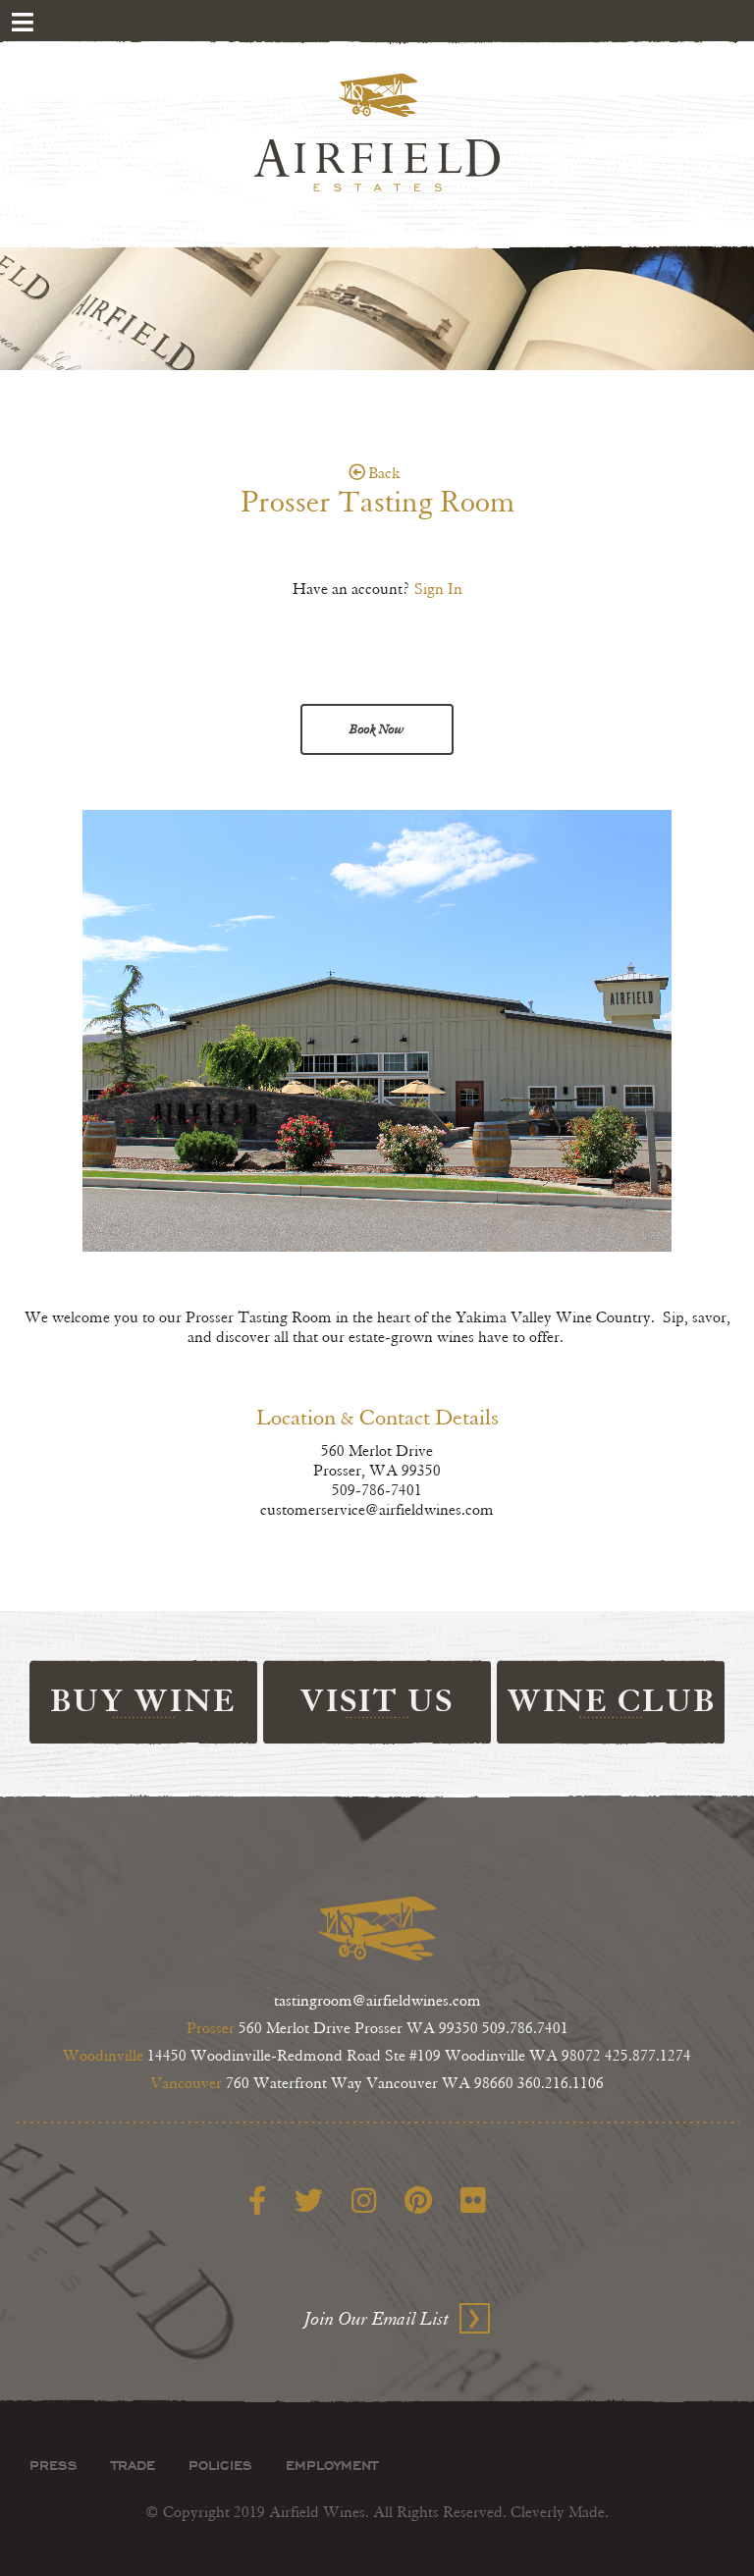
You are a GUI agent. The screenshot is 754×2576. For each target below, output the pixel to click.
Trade (133, 2465)
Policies (220, 2465)
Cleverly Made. (560, 2513)
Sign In (438, 590)
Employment (332, 2465)
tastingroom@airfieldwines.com (377, 2001)
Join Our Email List (377, 2319)
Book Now (377, 729)
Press (54, 2465)
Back (384, 474)
